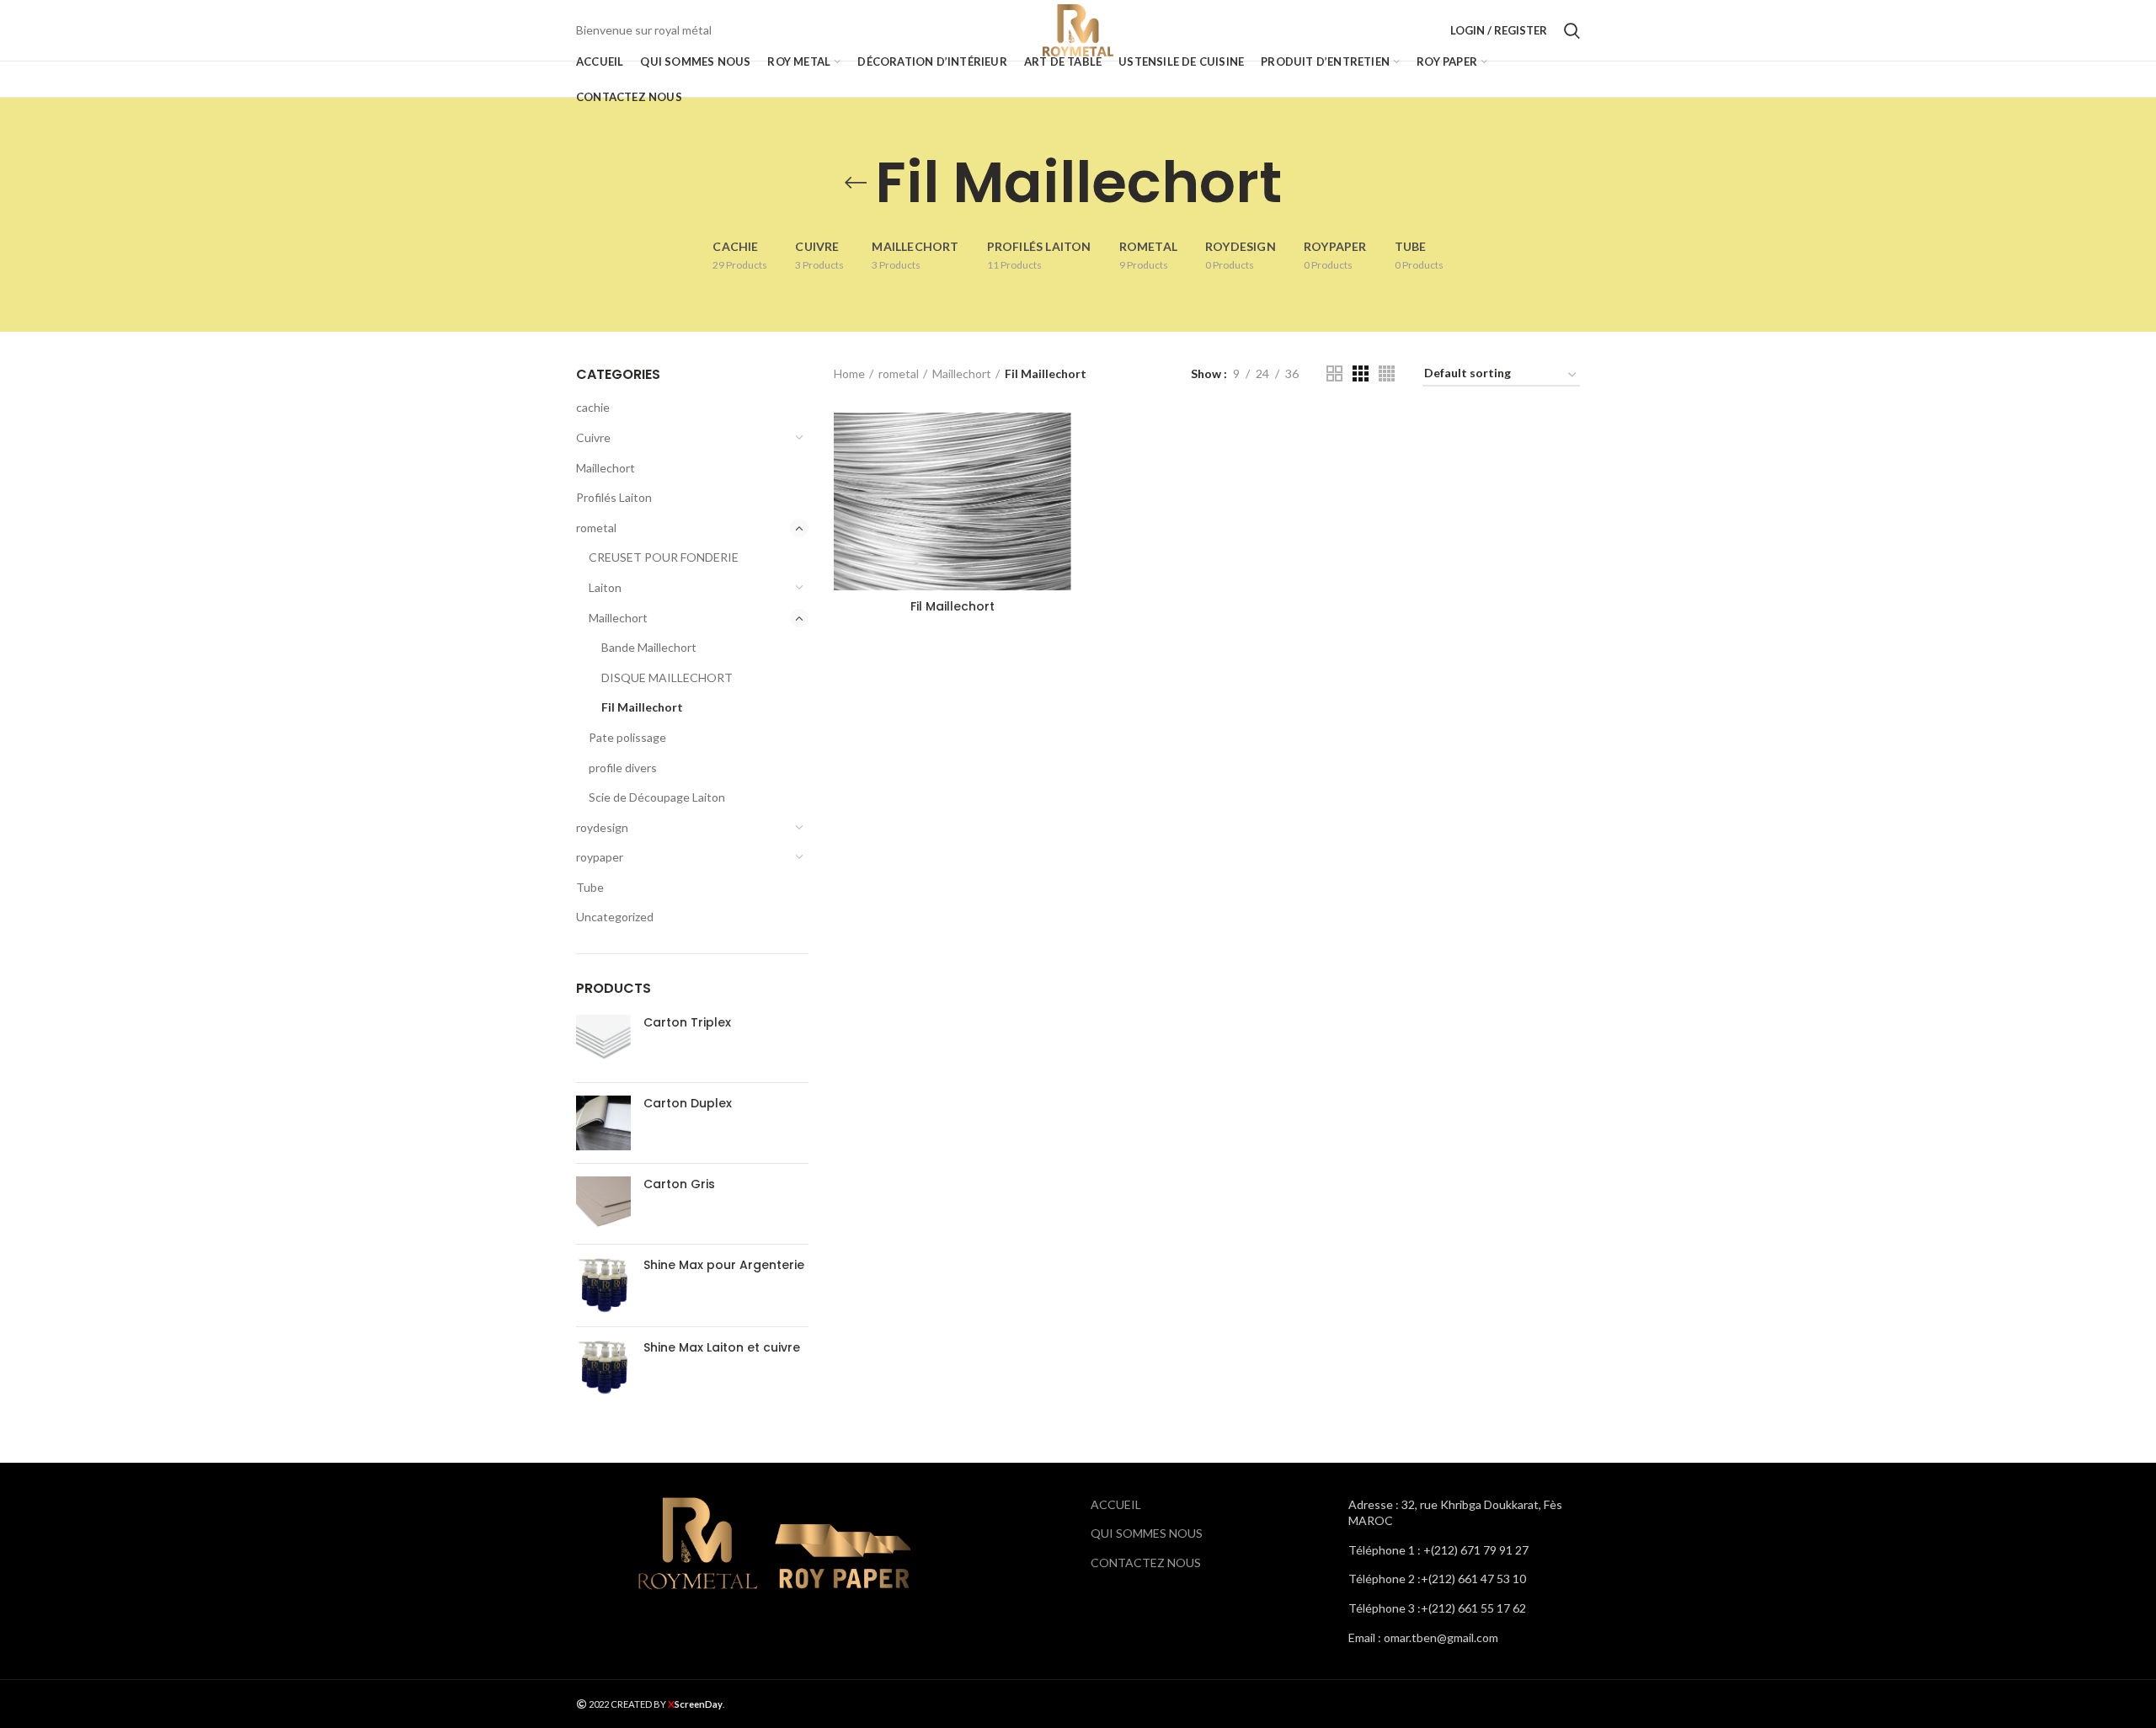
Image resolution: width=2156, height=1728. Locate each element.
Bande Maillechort (649, 647)
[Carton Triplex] (603, 1042)
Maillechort (606, 468)
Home (849, 373)
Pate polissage (627, 737)
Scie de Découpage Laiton (657, 797)
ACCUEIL (1116, 1504)
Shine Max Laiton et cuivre (722, 1347)
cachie (593, 407)
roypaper (600, 857)
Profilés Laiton (614, 497)
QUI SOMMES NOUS (1147, 1533)
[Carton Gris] (603, 1204)
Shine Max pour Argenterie (724, 1265)
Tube (590, 887)
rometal (596, 528)
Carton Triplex (687, 1022)
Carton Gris (679, 1184)
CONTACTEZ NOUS (1146, 1563)
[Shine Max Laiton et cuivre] (603, 1368)
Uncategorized (615, 917)
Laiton (605, 587)
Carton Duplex (688, 1103)
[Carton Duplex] (603, 1123)
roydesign (602, 827)
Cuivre (593, 437)
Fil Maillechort (642, 707)
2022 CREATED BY (627, 1704)
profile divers (623, 768)
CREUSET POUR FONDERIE (664, 557)
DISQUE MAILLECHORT (667, 677)
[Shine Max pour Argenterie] (603, 1285)
